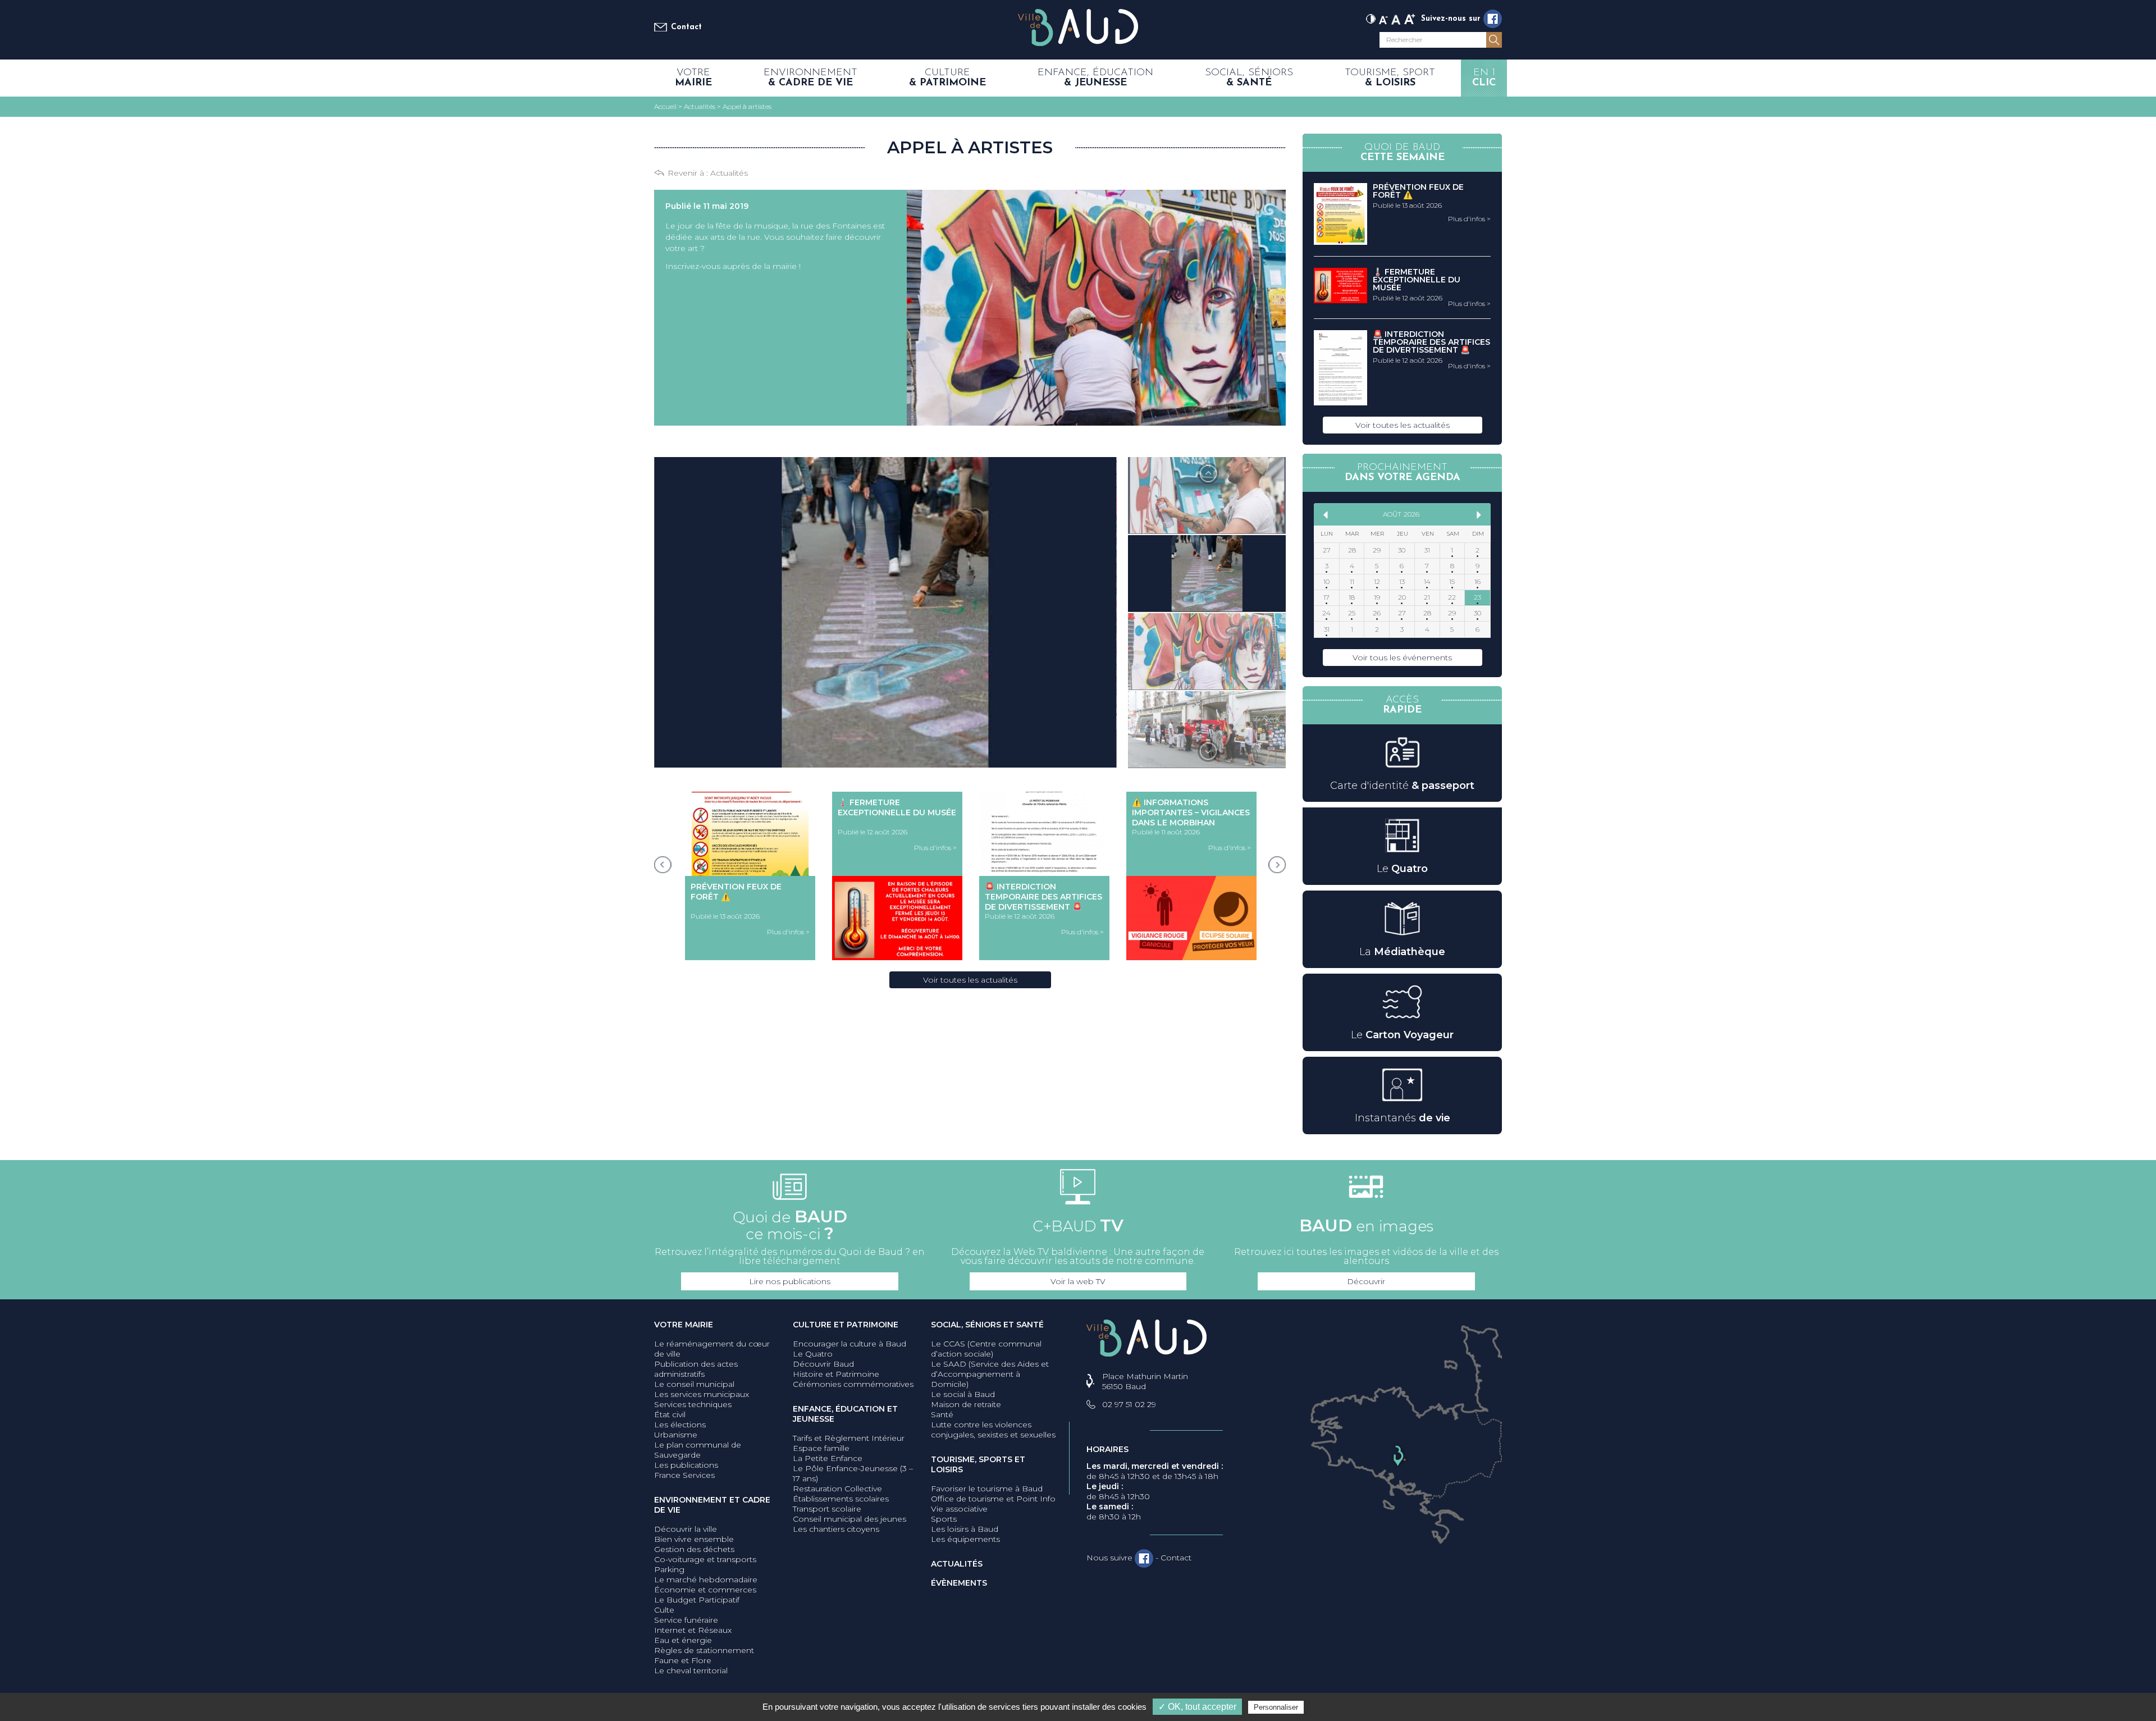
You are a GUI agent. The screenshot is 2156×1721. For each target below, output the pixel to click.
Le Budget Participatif (697, 1600)
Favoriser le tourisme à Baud (987, 1489)
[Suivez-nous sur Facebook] (1493, 19)
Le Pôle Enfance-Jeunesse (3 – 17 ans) (853, 1473)
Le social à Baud (963, 1394)
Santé (942, 1414)
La (1402, 952)
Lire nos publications (790, 1281)
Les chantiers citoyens (836, 1529)
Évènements (959, 1583)
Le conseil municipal (694, 1384)
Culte (664, 1610)
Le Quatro (813, 1354)
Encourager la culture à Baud (849, 1344)
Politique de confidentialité (1356, 1707)
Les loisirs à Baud (965, 1529)
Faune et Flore (683, 1660)
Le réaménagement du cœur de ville (712, 1349)
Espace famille (821, 1448)
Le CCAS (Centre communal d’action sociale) (986, 1349)
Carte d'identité (1402, 786)
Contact (686, 27)
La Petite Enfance (828, 1458)
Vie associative (959, 1509)
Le (1402, 869)
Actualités (729, 173)
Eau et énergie (683, 1640)
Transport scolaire (827, 1509)
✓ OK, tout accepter (1197, 1707)
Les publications (686, 1465)
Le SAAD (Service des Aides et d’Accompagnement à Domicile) (990, 1374)
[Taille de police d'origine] (1396, 18)
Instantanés (1403, 1118)
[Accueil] (1078, 28)
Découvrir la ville (686, 1529)
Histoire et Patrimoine (836, 1374)
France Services (684, 1475)
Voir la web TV (1078, 1281)
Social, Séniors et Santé (987, 1325)
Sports (944, 1519)
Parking (669, 1569)
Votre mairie (684, 1325)
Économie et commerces (705, 1590)
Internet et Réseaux (693, 1630)
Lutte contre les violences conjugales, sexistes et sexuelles (993, 1430)
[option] (1207, 496)
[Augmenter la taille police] (1410, 18)
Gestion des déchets (694, 1549)
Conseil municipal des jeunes (849, 1519)
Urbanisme (676, 1435)
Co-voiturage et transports (705, 1559)
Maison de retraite (966, 1404)
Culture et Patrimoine (846, 1325)
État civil (670, 1414)
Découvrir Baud (823, 1364)
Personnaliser (1276, 1707)
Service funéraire (686, 1620)
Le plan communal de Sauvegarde (698, 1450)
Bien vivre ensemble (694, 1539)
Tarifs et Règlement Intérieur (849, 1438)
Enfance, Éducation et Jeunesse (845, 1414)
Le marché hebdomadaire (706, 1580)
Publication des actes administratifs (696, 1369)
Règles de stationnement (704, 1650)
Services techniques (693, 1404)
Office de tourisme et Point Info (993, 1499)
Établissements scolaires (841, 1499)
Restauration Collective (837, 1489)
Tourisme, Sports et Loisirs (978, 1464)
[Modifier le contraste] (1371, 18)
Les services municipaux (702, 1394)
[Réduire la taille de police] (1383, 18)
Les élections (680, 1425)
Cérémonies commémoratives (853, 1384)
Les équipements (965, 1539)
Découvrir (1366, 1281)
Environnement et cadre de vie (712, 1505)
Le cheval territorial (691, 1670)
